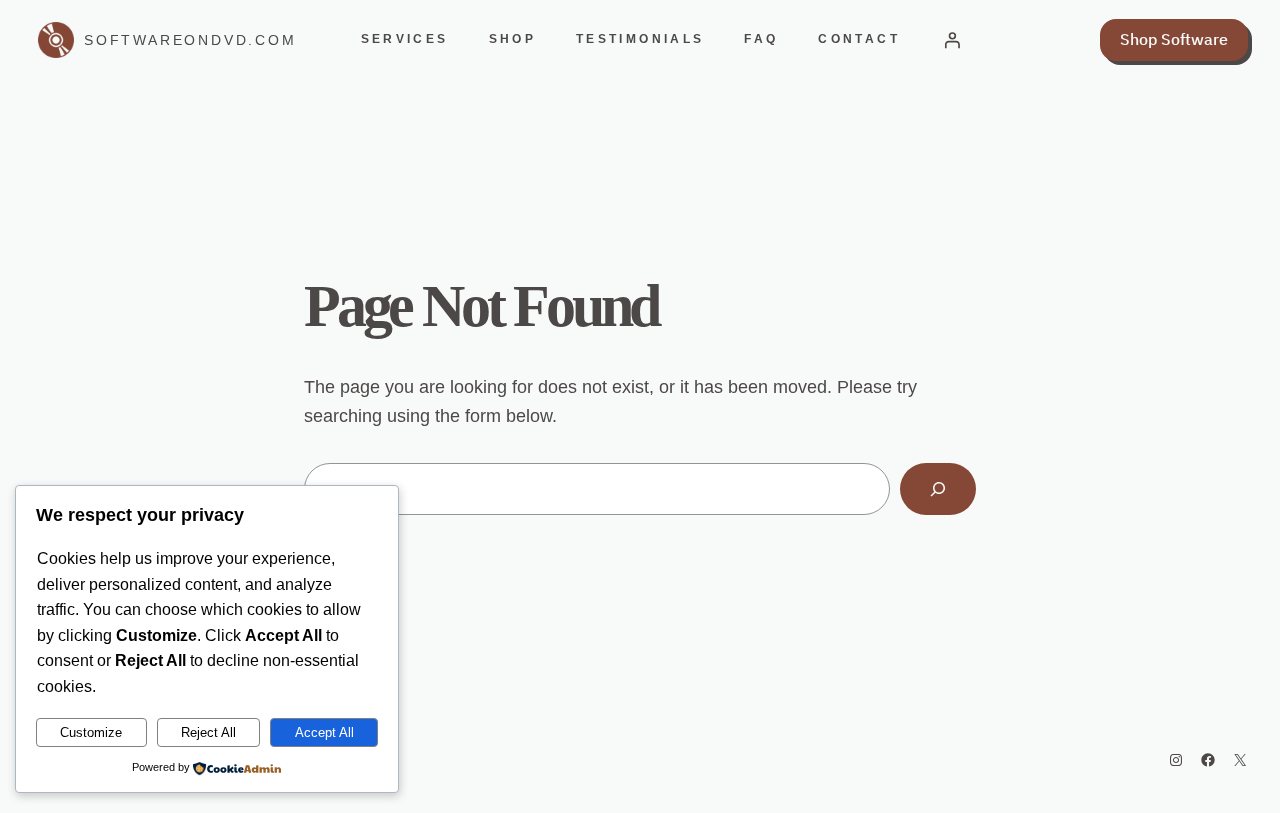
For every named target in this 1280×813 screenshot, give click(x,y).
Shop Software (1174, 39)
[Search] (938, 489)
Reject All (208, 732)
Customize (91, 732)
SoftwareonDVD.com (190, 40)
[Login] (952, 40)
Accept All (324, 732)
